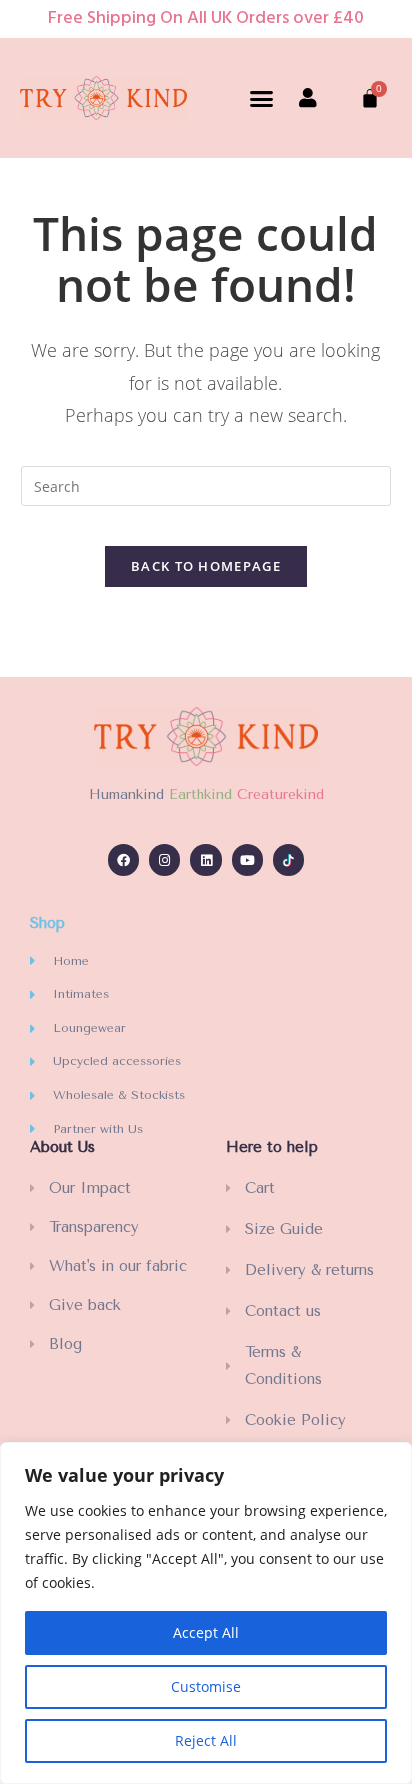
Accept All (206, 1632)
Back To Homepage (206, 566)
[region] (206, 1613)
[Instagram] (164, 859)
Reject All (206, 1740)
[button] (262, 98)
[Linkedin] (205, 859)
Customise (206, 1686)
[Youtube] (247, 859)
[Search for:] (206, 484)
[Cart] (370, 98)
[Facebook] (123, 859)
